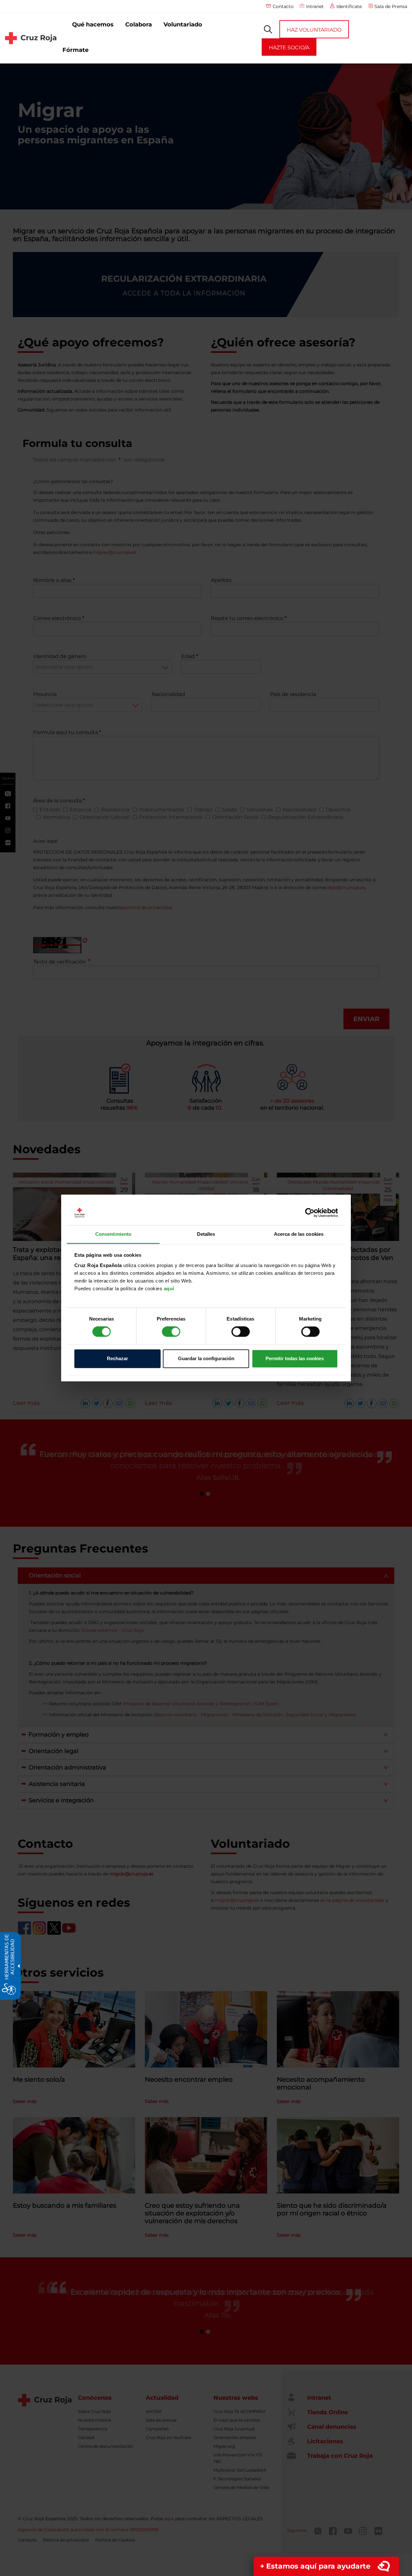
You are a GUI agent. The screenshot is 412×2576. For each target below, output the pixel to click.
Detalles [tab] (206, 1234)
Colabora (139, 24)
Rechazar (117, 1358)
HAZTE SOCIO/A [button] (289, 48)
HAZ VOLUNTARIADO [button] (314, 30)
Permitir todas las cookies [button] (295, 1358)
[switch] (171, 1332)
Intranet (315, 6)
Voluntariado (183, 24)
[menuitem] (93, 25)
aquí (169, 1288)
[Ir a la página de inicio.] (31, 38)
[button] (268, 29)
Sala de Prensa (391, 6)
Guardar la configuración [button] (206, 1358)
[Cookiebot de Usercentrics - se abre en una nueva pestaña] (310, 1213)
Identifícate (349, 6)
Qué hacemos (93, 24)
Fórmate (75, 50)
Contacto (283, 6)
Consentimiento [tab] (113, 1234)
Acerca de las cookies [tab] (299, 1234)
